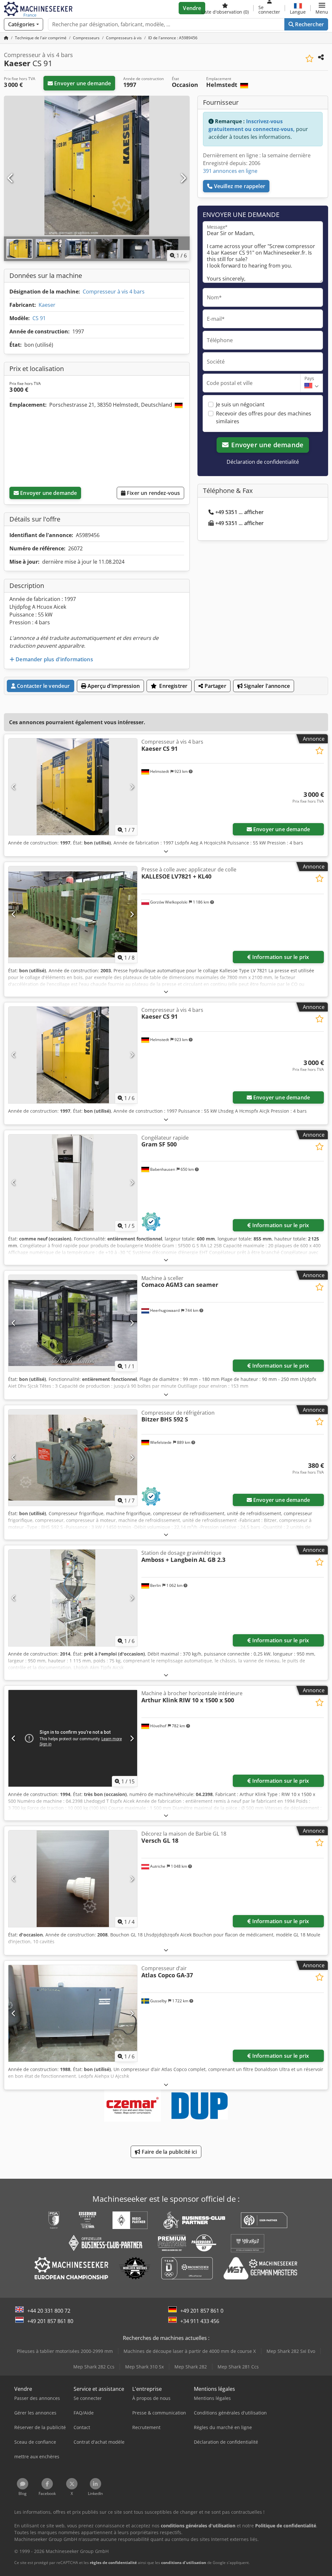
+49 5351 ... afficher (239, 512)
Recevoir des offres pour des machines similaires (264, 417)
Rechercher (309, 24)
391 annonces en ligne (230, 171)
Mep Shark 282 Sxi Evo (291, 2351)
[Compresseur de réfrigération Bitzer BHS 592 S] (73, 1458)
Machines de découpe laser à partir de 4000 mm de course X (190, 2351)
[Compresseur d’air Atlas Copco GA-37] (73, 2013)
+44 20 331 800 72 (49, 2311)
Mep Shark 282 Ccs (94, 2367)
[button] (322, 8)
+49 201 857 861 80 (50, 2321)
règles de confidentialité (113, 2563)
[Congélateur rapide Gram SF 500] (73, 1183)
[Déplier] (166, 851)
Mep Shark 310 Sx (144, 2367)
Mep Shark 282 (191, 2367)
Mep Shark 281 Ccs (238, 2367)
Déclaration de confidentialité (263, 462)
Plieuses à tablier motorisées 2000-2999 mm (65, 2351)
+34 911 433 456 (200, 2321)
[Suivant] (183, 178)
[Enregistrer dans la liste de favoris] (309, 59)
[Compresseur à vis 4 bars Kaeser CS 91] (73, 787)
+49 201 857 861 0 (202, 2311)
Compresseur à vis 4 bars (114, 292)
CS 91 (39, 318)
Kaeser (47, 305)
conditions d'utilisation (184, 2563)
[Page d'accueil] (6, 38)
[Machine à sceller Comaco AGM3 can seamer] (73, 1323)
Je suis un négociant (240, 404)
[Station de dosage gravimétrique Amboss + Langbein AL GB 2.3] (73, 1598)
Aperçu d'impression (113, 686)
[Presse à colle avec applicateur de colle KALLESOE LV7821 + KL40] (73, 915)
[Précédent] (11, 178)
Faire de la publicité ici (169, 2152)
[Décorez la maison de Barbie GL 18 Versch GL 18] (73, 1879)
